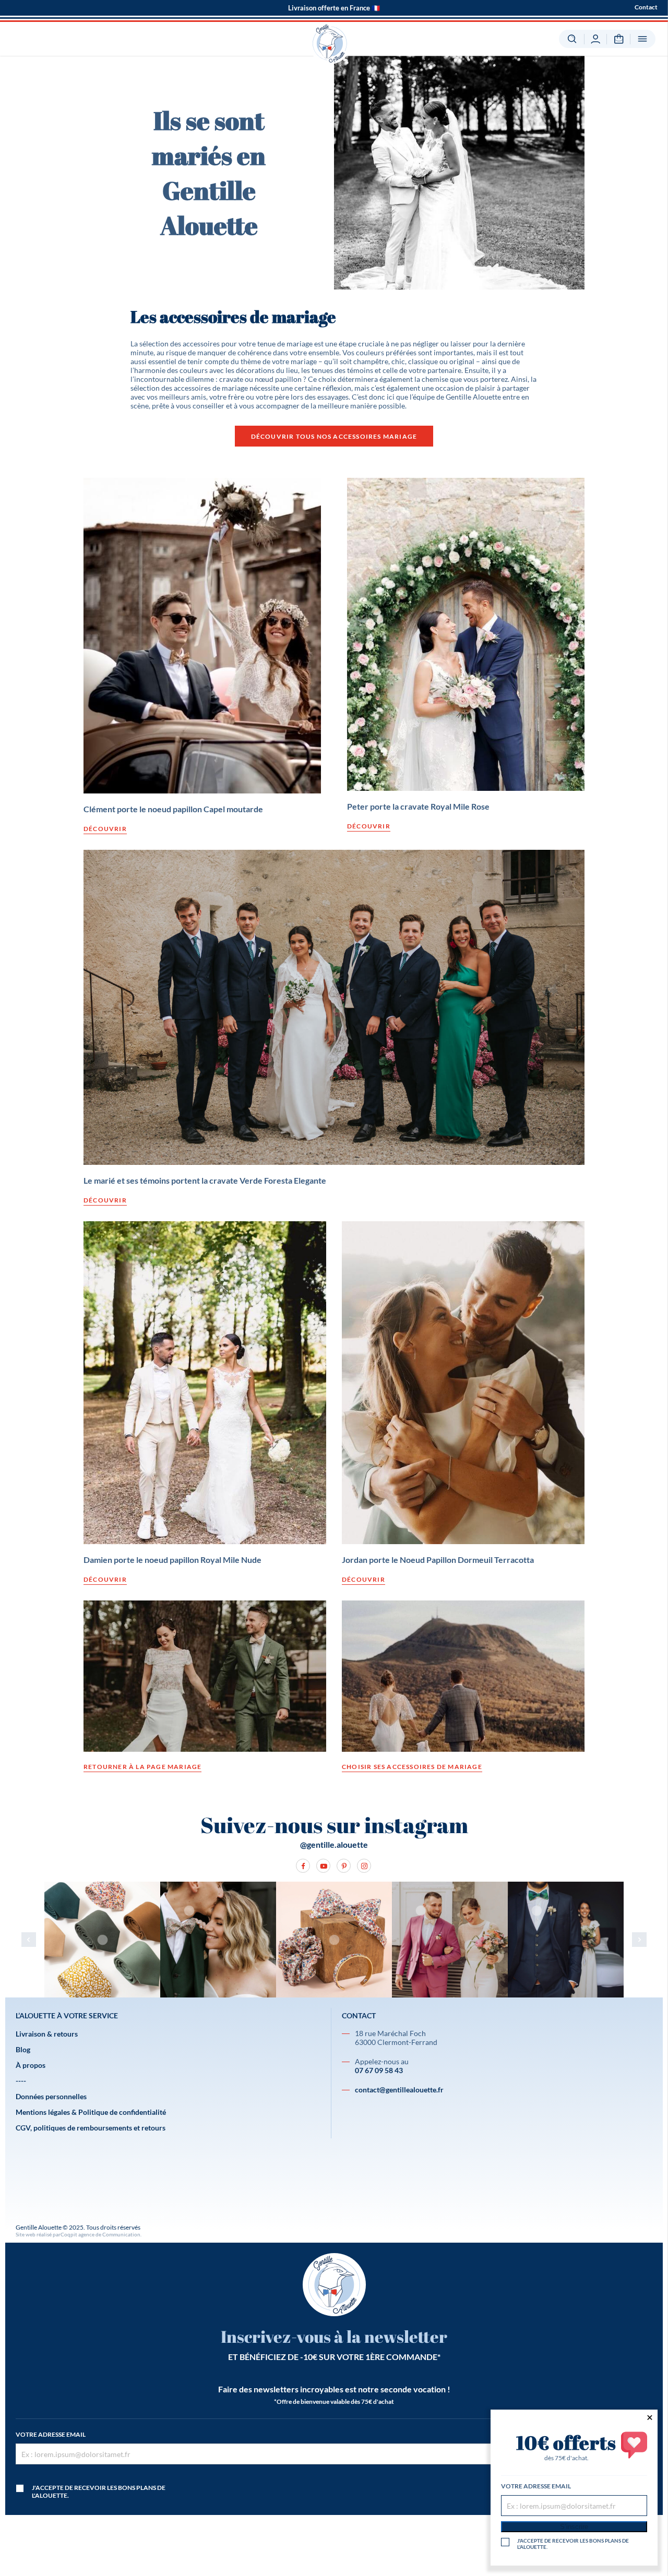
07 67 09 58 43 (379, 2070)
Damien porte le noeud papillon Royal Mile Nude (172, 1560)
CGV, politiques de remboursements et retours (91, 2128)
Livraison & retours (47, 2034)
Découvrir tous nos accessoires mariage (334, 436)
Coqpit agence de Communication (100, 2234)
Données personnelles (51, 2096)
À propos (31, 2065)
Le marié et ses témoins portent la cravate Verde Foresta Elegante (205, 1180)
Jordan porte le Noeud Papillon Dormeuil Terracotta (438, 1560)
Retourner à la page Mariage (142, 1767)
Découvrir (105, 829)
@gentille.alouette (334, 1844)
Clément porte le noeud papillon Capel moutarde (173, 809)
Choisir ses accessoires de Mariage (412, 1767)
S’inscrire (574, 2527)
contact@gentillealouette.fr (399, 2090)
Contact (646, 7)
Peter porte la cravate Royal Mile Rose (418, 806)
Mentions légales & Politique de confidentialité (91, 2112)
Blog (23, 2049)
